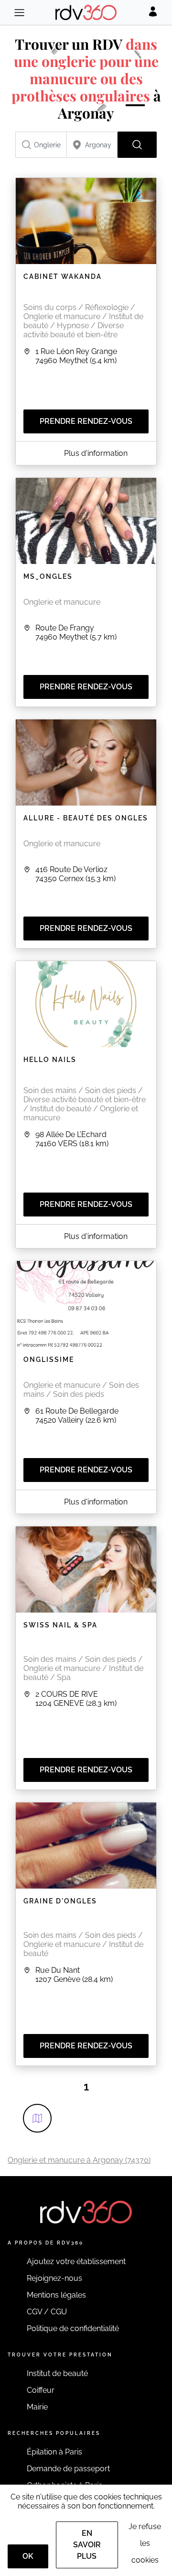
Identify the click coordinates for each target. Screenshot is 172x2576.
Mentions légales (56, 2295)
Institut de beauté (57, 2373)
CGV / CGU (47, 2312)
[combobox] (41, 145)
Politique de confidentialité (73, 2328)
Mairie (37, 2407)
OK (28, 2556)
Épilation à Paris (54, 2452)
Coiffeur (41, 2390)
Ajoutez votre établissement (76, 2261)
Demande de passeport (68, 2469)
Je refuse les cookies (145, 2543)
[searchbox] (41, 145)
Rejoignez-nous (54, 2278)
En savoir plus (87, 2545)
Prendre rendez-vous (86, 421)
